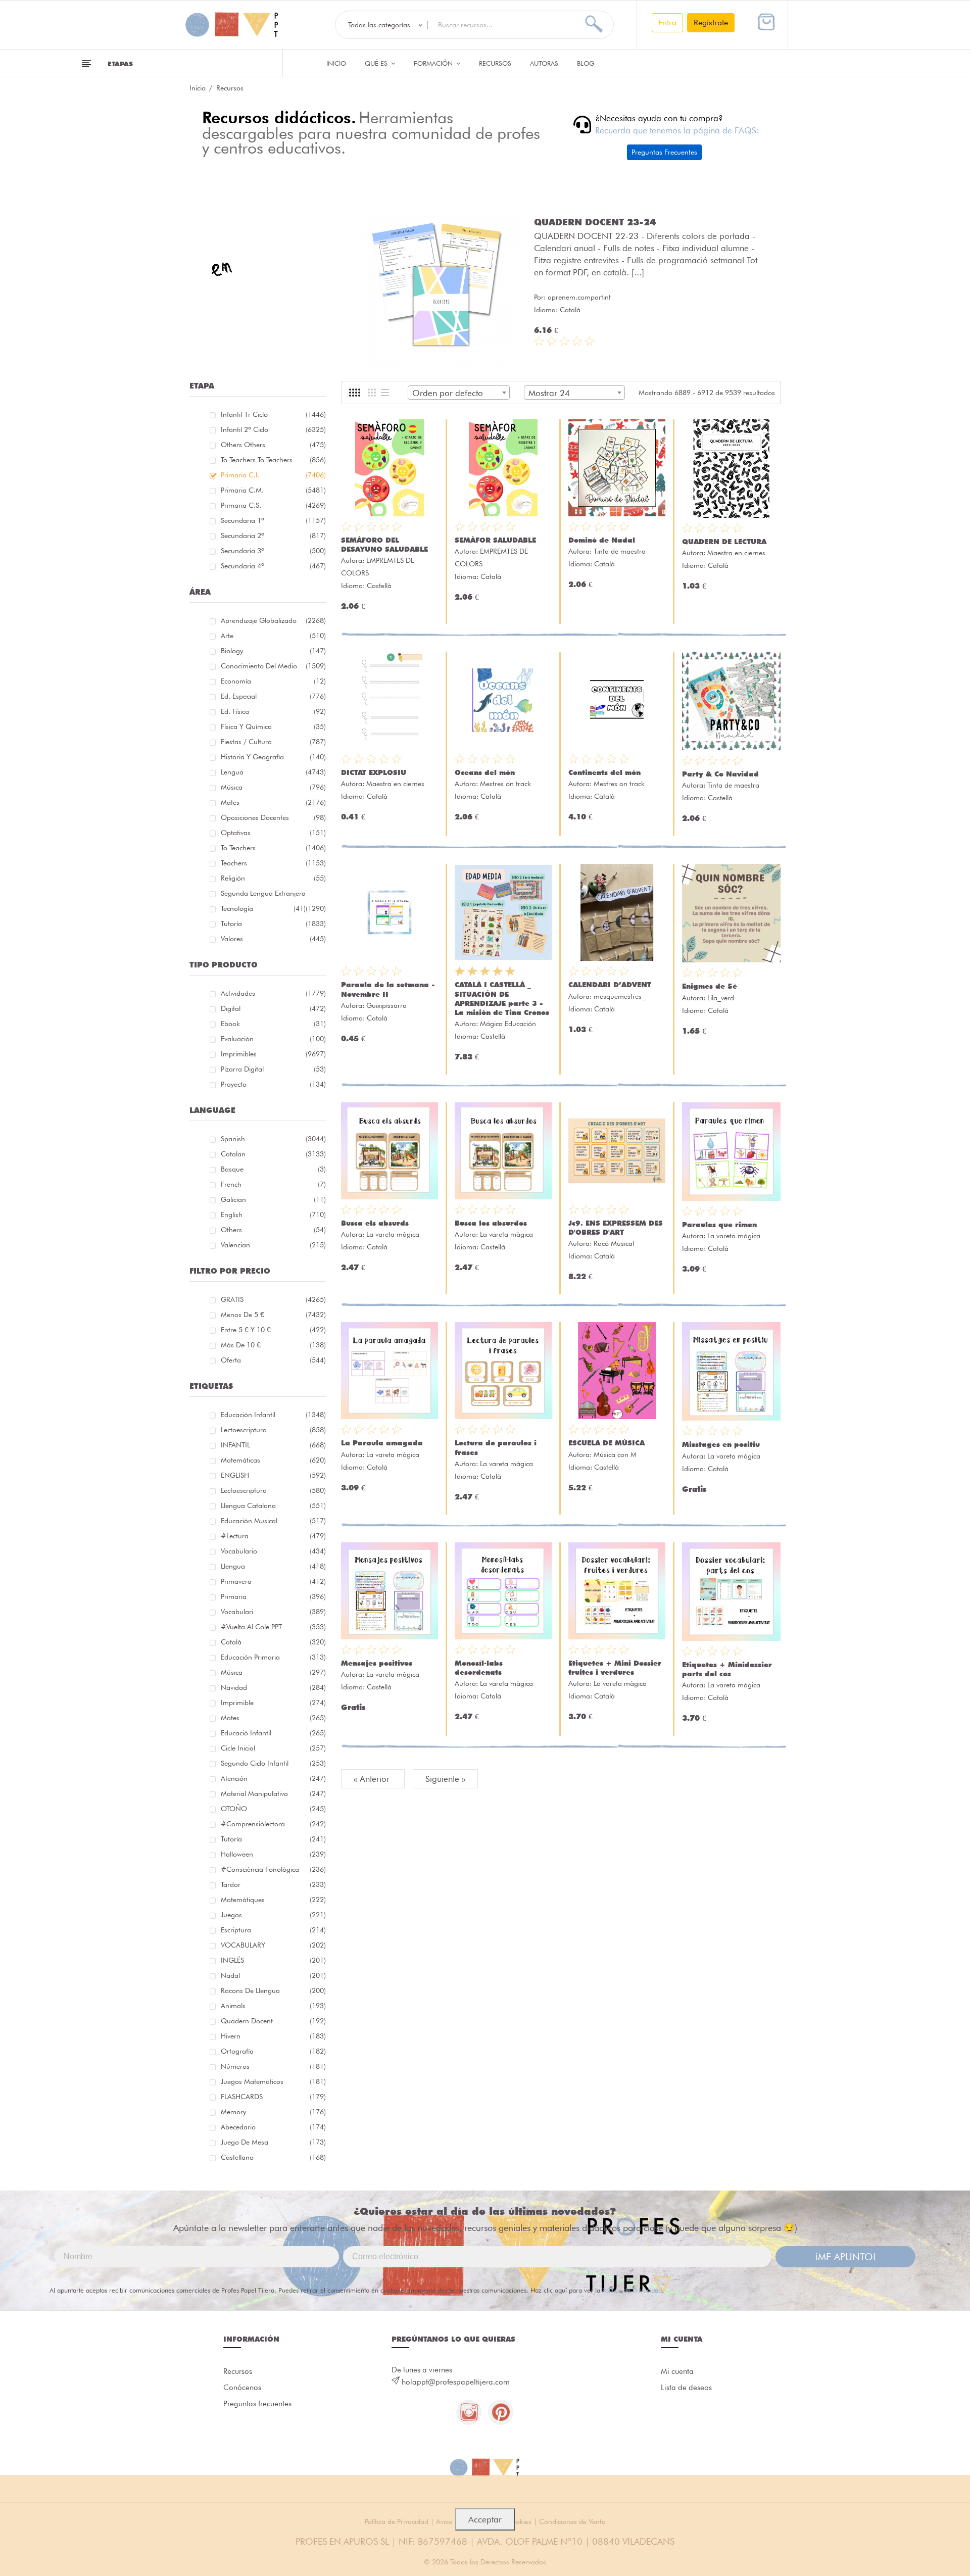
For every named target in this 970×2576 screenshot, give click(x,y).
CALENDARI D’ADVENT (610, 985)
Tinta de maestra (620, 551)
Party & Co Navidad (720, 774)
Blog (586, 63)
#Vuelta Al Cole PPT (273, 1627)
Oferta (273, 1360)
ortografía (273, 2051)
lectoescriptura (273, 1430)
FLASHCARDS (273, 2097)
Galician (273, 1199)
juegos (273, 1915)
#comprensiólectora (273, 1824)
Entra (667, 22)
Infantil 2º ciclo (273, 429)
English (273, 1214)
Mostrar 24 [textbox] (549, 393)
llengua (273, 1566)
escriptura (273, 1930)
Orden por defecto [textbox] (448, 393)
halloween (273, 1854)
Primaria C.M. (273, 490)
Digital (273, 1008)
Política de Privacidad (632, 2290)
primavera (273, 1581)
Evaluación (273, 1039)
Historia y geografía (273, 757)
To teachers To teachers (273, 460)
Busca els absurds (375, 1223)
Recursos (495, 63)
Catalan (273, 1154)
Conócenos (242, 2388)
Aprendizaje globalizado (273, 620)
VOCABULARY (273, 1945)
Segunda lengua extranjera (273, 895)
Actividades (273, 993)
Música (273, 787)
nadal (273, 1975)
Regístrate (711, 22)
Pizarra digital (273, 1069)
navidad (273, 1687)
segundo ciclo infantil (273, 1763)
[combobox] (459, 393)
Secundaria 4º (273, 566)
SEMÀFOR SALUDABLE (495, 540)
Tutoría (273, 924)
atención (273, 1778)
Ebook (273, 1024)
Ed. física (273, 711)
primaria (273, 1596)
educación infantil (273, 1415)
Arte (273, 636)
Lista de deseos (686, 2388)
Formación (434, 63)
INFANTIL (273, 1445)
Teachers (273, 863)
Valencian (273, 1245)
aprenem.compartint (579, 297)
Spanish (273, 1139)
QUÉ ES (377, 63)
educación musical (273, 1521)
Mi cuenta (677, 2371)
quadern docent (273, 2021)
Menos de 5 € (273, 1315)
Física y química (273, 726)
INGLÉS (273, 1960)
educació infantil (273, 1733)
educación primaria (273, 1657)
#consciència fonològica (273, 1869)
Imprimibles (273, 1054)
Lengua (273, 772)
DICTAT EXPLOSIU (374, 772)
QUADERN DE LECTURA (724, 542)
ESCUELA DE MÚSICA (607, 1443)
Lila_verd (721, 998)
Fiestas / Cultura (273, 742)
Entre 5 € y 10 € (273, 1330)
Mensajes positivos (377, 1663)
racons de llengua (273, 1990)
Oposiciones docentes (273, 817)
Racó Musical (614, 1243)
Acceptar (485, 2519)
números (273, 2066)
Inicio (336, 63)
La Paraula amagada (382, 1443)
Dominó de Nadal (602, 540)
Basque (273, 1169)
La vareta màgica (393, 1234)
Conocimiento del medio (273, 666)
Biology (273, 651)
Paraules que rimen (719, 1225)
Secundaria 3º (273, 551)
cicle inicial (273, 1748)
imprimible (273, 1703)
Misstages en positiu (721, 1444)
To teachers (273, 848)
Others (273, 1230)
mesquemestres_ (619, 996)
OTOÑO (273, 1809)
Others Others (273, 445)
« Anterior (373, 1779)
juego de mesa (273, 2142)
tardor (273, 1884)
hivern (273, 2036)
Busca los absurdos (491, 1223)
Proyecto (273, 1084)
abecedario (273, 2127)
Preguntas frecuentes (257, 2404)
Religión (273, 878)
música (273, 1672)
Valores (273, 939)
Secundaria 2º (273, 536)
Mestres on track (505, 784)
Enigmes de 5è (710, 986)
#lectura (273, 1536)
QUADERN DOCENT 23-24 (595, 222)
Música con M (615, 1454)
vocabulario (273, 1551)
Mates (273, 802)
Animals (273, 2006)
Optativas (273, 833)
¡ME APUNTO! (845, 2257)
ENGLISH (273, 1475)
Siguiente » (445, 1779)
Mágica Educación (508, 1024)
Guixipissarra (386, 1005)
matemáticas (273, 1460)
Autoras (544, 63)
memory (273, 2112)
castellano (273, 2157)
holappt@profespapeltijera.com (456, 2382)
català (273, 1642)
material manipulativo (273, 1793)
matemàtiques (273, 1900)
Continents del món (604, 772)
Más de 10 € (273, 1345)
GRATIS (273, 1299)
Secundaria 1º (273, 520)
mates (273, 1718)
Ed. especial (273, 696)
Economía (273, 681)
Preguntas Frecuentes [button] (664, 152)
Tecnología (263, 908)
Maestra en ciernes (736, 553)
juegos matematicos (273, 2081)
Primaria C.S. (273, 505)
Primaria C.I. (273, 475)
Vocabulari (273, 1612)
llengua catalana (273, 1505)
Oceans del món (485, 772)
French (273, 1184)
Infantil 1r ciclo (273, 414)
